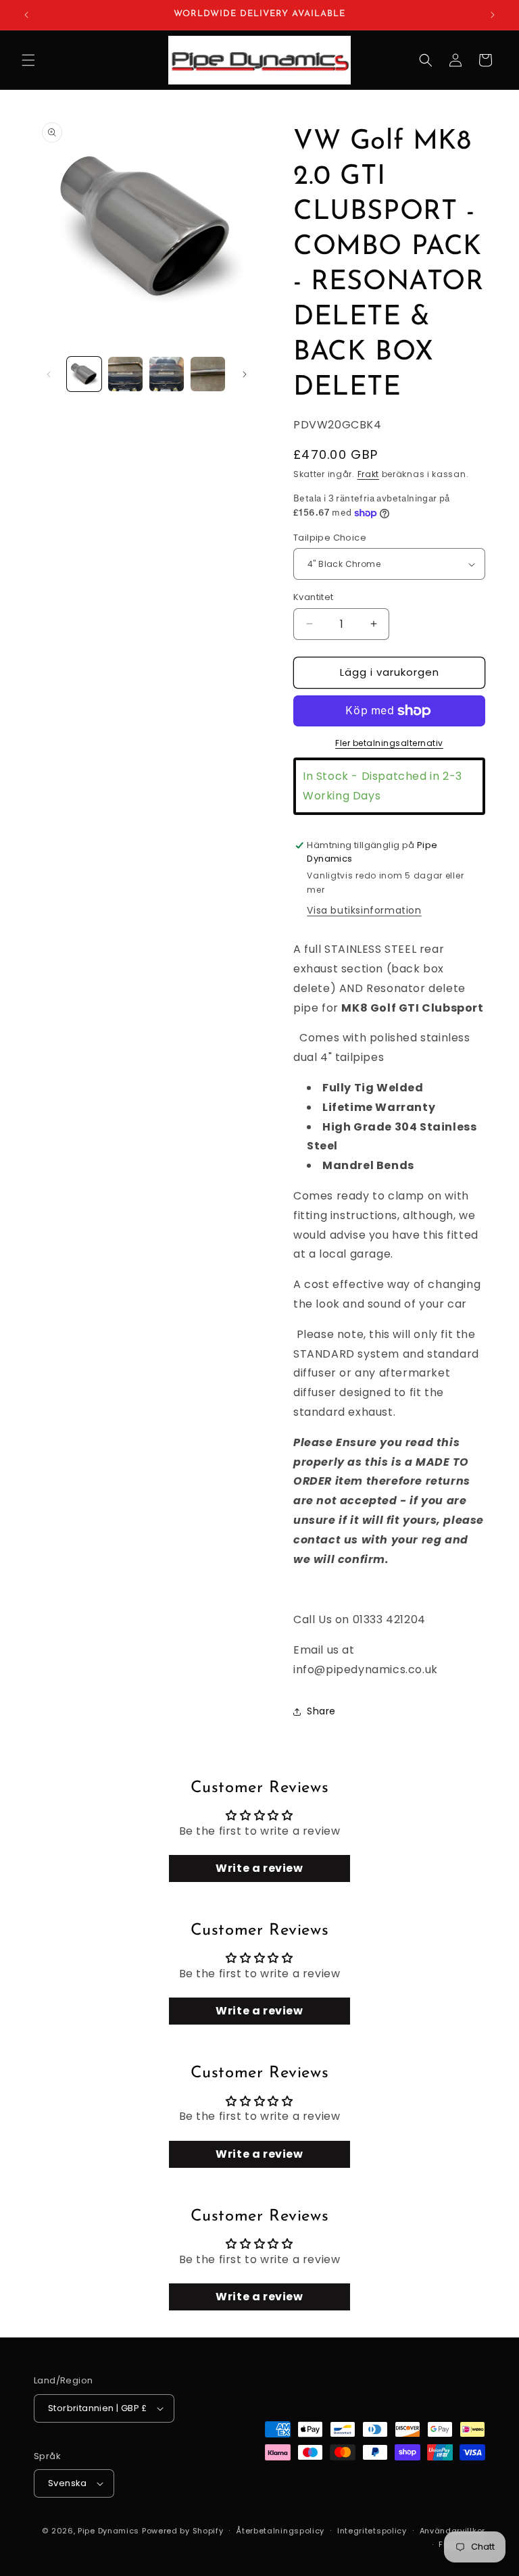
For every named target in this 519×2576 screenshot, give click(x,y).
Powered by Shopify (183, 2531)
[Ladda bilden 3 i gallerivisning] (167, 374)
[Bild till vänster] (49, 374)
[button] (28, 60)
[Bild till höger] (245, 374)
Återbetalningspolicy (280, 2531)
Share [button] (321, 1711)
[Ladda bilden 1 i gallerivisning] (84, 374)
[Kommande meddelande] (493, 15)
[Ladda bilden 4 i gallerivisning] (208, 374)
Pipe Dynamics (108, 2531)
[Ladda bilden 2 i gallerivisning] (125, 374)
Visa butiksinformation (364, 910)
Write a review (259, 1868)
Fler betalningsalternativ (389, 743)
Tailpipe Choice (330, 538)
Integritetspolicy (372, 2531)
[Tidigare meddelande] (26, 15)
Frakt (369, 474)
